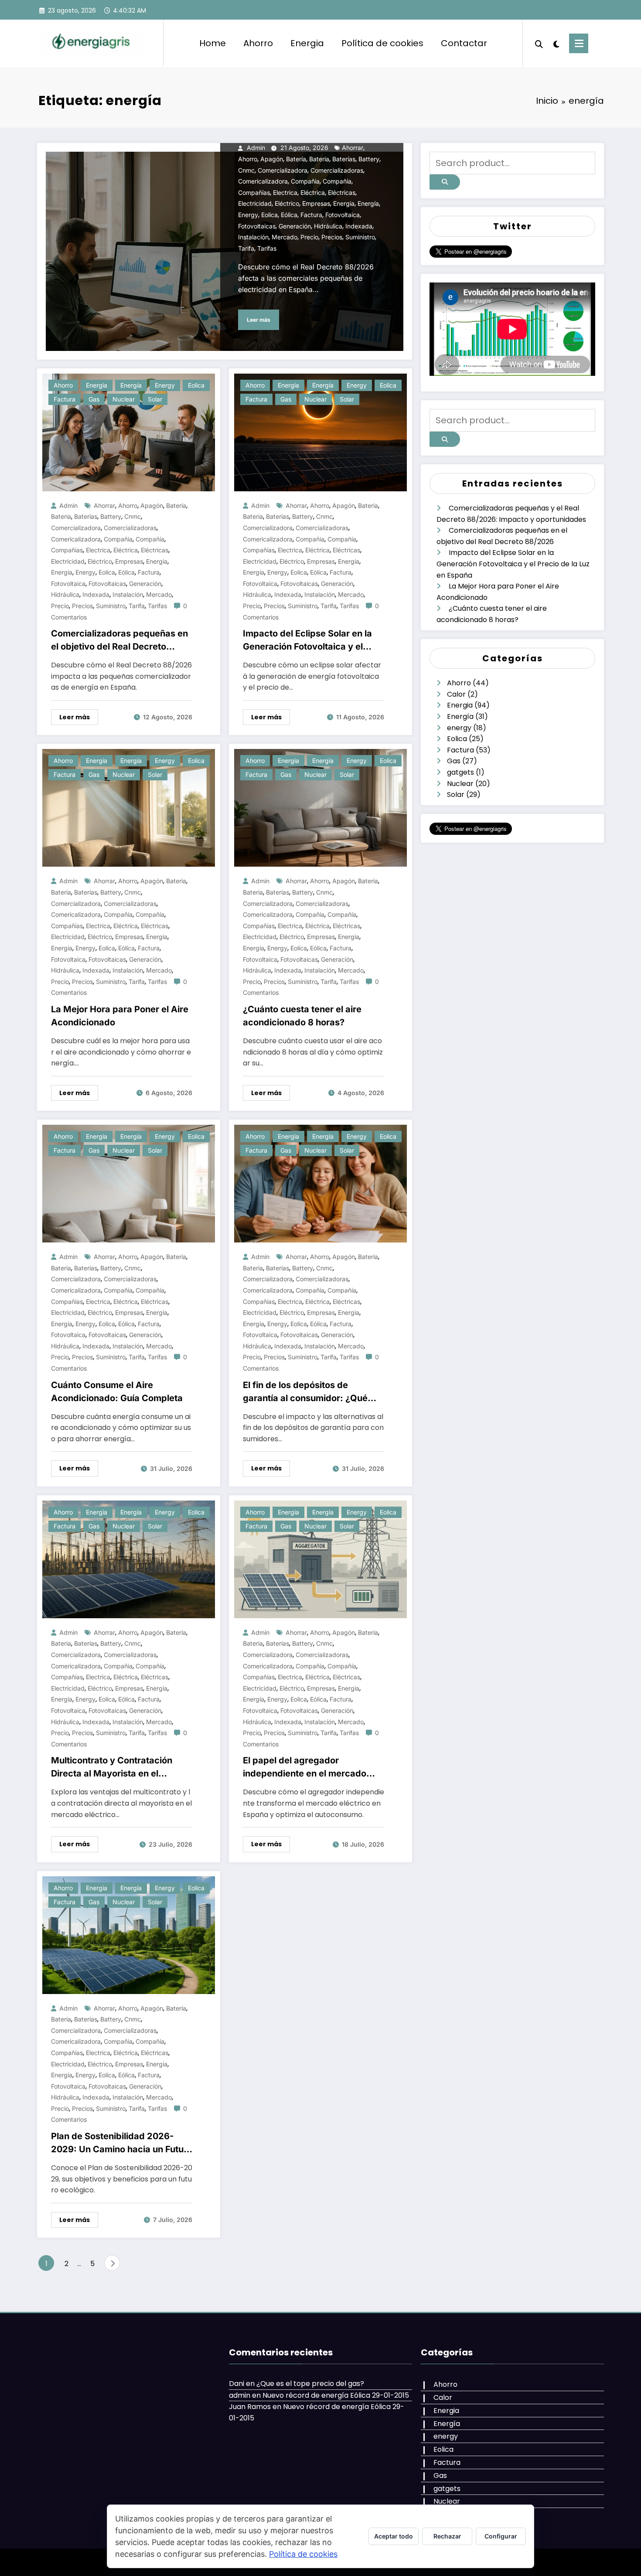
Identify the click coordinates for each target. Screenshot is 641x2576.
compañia (305, 181)
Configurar (501, 2536)
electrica (285, 192)
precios (332, 237)
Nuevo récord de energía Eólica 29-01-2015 (336, 2395)
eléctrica (313, 192)
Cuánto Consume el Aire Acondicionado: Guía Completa (117, 1392)
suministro (360, 237)
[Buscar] (539, 43)
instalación (253, 237)
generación (295, 226)
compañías (254, 192)
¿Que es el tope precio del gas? (310, 2384)
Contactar (464, 43)
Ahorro (258, 43)
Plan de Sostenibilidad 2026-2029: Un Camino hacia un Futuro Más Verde (122, 2143)
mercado (285, 237)
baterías (344, 159)
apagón (272, 159)
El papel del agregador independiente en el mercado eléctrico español (305, 1768)
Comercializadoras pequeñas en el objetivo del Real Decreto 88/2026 (119, 641)
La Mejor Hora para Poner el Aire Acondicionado (120, 1016)
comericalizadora (263, 181)
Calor (456, 694)
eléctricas (342, 192)
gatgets (460, 772)
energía (368, 203)
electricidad (255, 203)
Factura (65, 399)
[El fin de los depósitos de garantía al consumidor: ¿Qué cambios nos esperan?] (320, 1183)
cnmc (246, 170)
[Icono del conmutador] (579, 43)
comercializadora (283, 170)
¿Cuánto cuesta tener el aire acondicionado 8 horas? (302, 1016)
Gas (94, 399)
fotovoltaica (343, 215)
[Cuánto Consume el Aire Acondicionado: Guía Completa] (129, 1183)
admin (256, 148)
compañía (337, 181)
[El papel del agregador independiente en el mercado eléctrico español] (320, 1559)
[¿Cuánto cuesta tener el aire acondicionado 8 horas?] (320, 808)
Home (213, 43)
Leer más (259, 320)
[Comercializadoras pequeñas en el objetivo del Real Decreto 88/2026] (129, 432)
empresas (316, 203)
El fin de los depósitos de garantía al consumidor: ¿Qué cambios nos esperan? (305, 1392)
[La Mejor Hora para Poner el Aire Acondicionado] (129, 808)
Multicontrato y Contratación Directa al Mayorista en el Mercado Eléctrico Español (112, 1768)
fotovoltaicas (257, 226)
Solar (155, 399)
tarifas (267, 248)
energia (344, 203)
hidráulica (328, 226)
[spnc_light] (556, 43)
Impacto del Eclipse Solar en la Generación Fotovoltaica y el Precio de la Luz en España (307, 641)
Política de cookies (382, 43)
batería (296, 159)
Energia (307, 43)
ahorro (248, 159)
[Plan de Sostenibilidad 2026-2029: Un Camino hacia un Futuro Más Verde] (129, 1935)
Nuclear (124, 399)
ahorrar (353, 148)
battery (369, 159)
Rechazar (447, 2536)
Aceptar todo (394, 2536)
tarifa (246, 248)
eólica (289, 215)
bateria (319, 159)
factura (311, 215)
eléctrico (287, 203)
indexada (359, 226)
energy (248, 215)
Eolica (196, 385)
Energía (131, 385)
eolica (269, 215)
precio (309, 237)
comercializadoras (337, 170)
